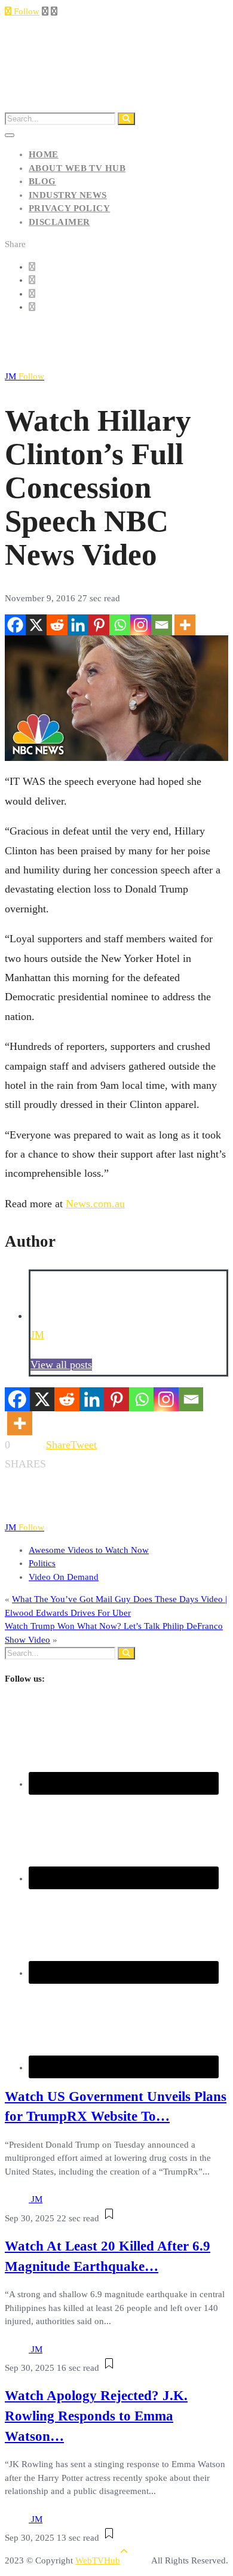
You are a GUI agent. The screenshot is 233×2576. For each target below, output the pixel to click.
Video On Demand (64, 1577)
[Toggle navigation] (10, 135)
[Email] (162, 625)
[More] (185, 625)
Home (44, 154)
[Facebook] (15, 625)
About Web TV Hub (77, 168)
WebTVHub (98, 2560)
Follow (25, 11)
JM (24, 376)
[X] (36, 625)
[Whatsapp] (120, 625)
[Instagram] (141, 625)
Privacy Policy (69, 208)
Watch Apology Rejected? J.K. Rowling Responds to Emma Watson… (96, 2416)
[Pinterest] (99, 625)
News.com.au (95, 1204)
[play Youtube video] (116, 698)
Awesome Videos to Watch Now (89, 1550)
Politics (42, 1563)
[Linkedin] (78, 625)
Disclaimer (59, 222)
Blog (42, 181)
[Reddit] (57, 625)
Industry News (68, 195)
